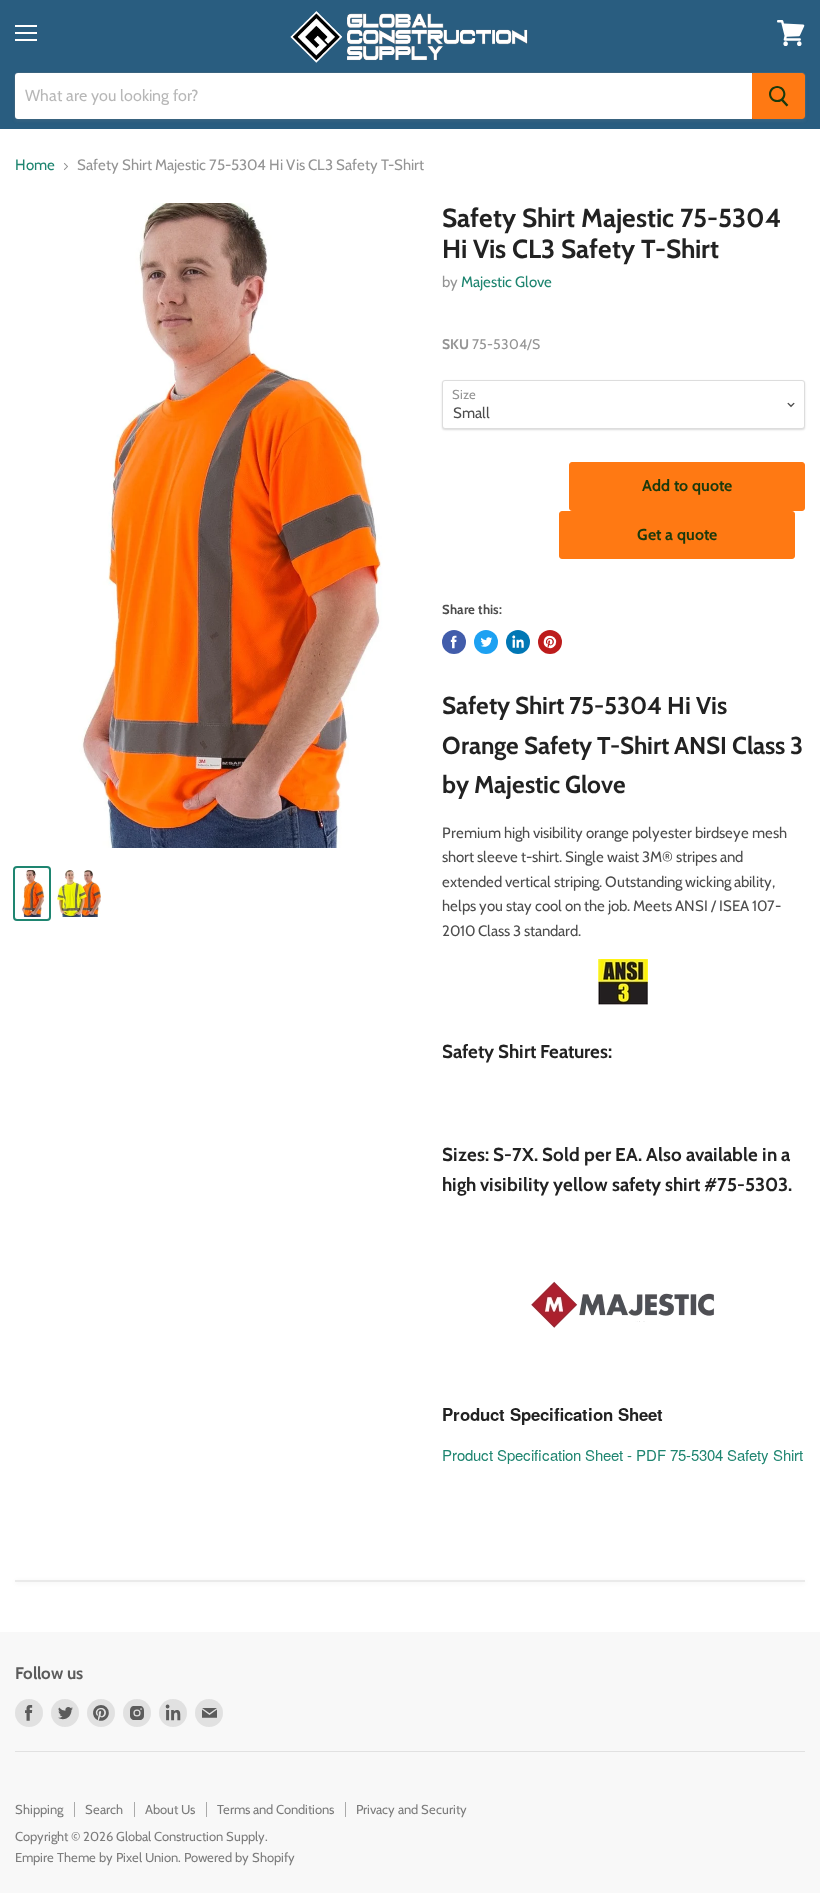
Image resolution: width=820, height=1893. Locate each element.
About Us (170, 1809)
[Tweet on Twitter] (486, 642)
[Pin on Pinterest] (550, 642)
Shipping (39, 1809)
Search (104, 1809)
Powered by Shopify (239, 1857)
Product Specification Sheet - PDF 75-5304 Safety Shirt (622, 1454)
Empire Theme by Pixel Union (96, 1857)
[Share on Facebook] (454, 642)
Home (35, 165)
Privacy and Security (411, 1809)
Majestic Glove (506, 282)
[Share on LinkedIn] (518, 642)
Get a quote (677, 534)
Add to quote (687, 485)
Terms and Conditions (275, 1809)
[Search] (778, 96)
